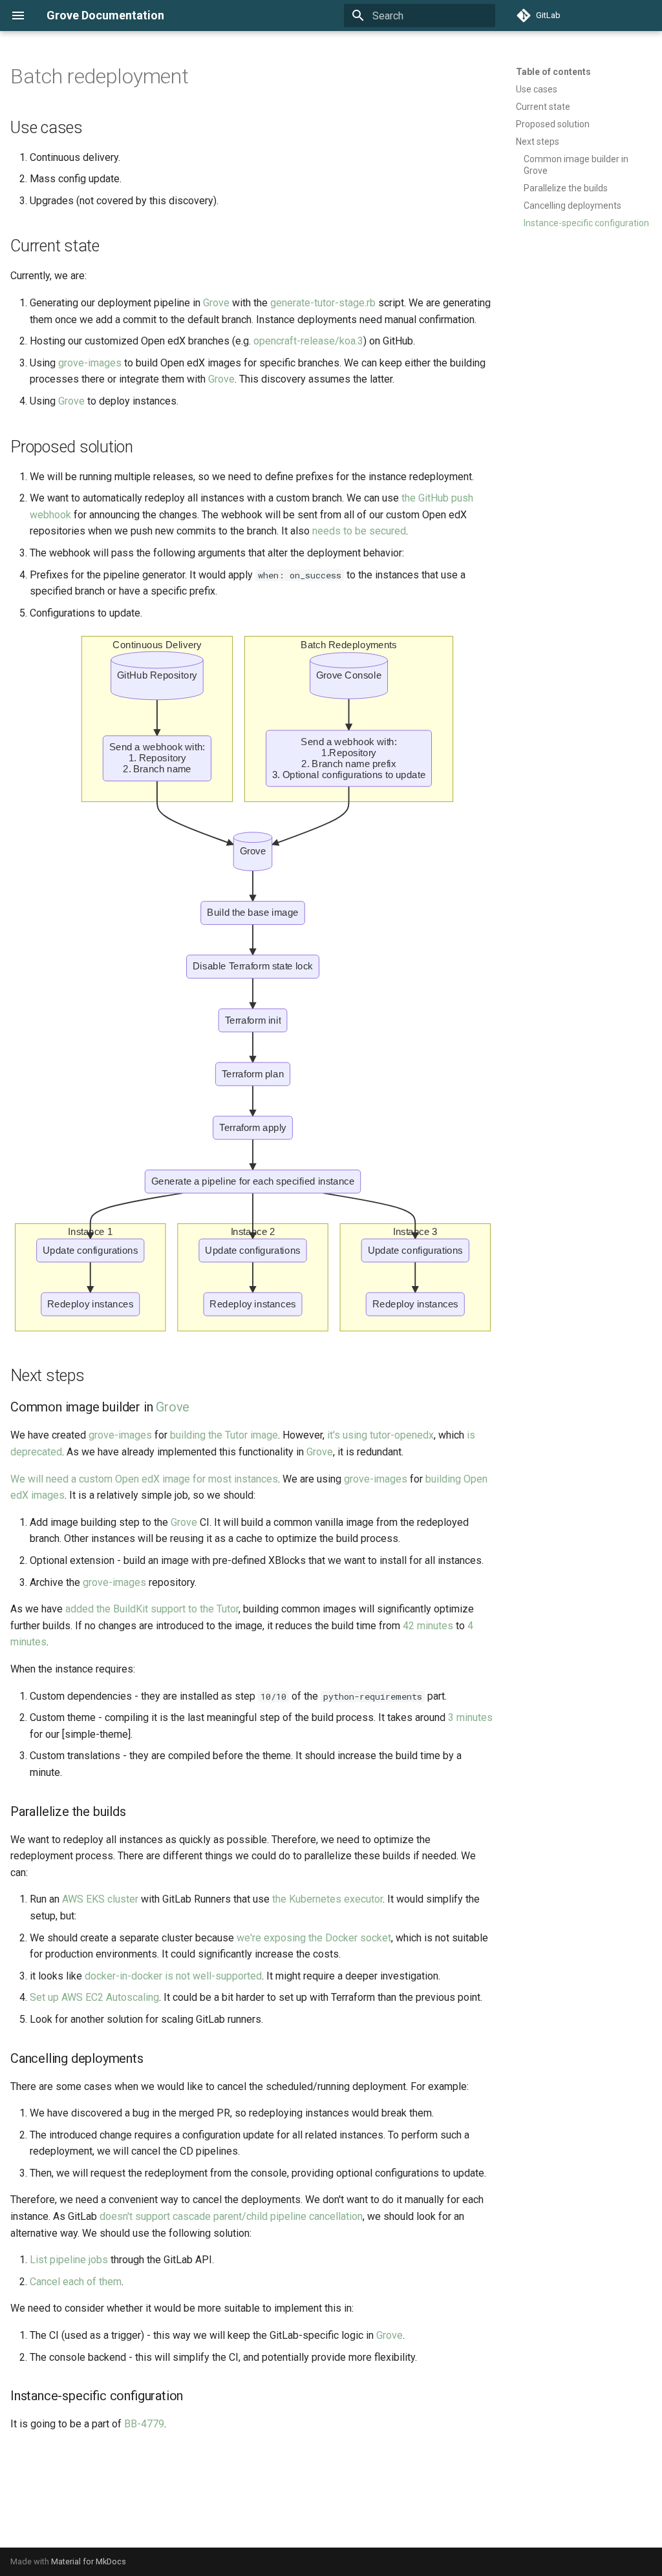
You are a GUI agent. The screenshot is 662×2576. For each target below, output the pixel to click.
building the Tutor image (224, 1435)
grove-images (90, 363)
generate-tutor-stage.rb (323, 303)
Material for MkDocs (89, 2561)
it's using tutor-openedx (380, 1435)
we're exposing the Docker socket (314, 1938)
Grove (216, 303)
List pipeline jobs (69, 2260)
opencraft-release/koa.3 (308, 341)
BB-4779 (144, 2424)
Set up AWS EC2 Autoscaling (94, 1997)
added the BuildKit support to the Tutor (152, 1609)
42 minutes (428, 1626)
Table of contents (553, 72)
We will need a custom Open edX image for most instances (144, 1479)
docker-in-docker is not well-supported (173, 1976)
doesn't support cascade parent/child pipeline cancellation (231, 2216)
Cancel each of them (76, 2282)
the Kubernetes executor (327, 1899)
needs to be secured (359, 531)
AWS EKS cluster (100, 1899)
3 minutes (470, 1717)
